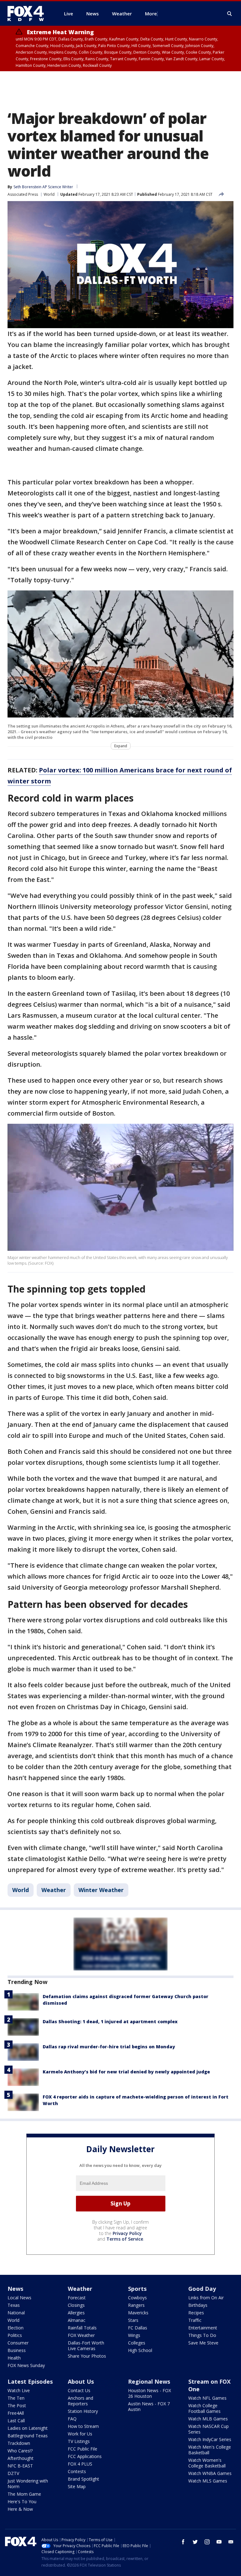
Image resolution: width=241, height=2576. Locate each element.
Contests (77, 2471)
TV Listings (79, 2441)
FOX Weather (81, 2335)
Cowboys (137, 2298)
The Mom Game (24, 2494)
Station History (83, 2411)
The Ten (16, 2398)
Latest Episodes (30, 2381)
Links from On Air (206, 2298)
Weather (54, 1890)
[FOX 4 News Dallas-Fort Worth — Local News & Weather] (28, 13)
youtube (219, 2542)
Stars (133, 2320)
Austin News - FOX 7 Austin (149, 2406)
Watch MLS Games (208, 2481)
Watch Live (19, 2390)
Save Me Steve (203, 2343)
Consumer (18, 2343)
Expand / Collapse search (230, 14)
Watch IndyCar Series (210, 2439)
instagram (207, 2542)
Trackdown (19, 2443)
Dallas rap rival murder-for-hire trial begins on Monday (109, 2047)
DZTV (13, 2473)
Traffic (195, 2320)
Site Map (77, 2486)
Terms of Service (125, 2239)
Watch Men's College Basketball (210, 2450)
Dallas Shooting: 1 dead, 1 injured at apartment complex (110, 2021)
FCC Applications (85, 2456)
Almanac (77, 2320)
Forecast (77, 2298)
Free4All (16, 2413)
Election (16, 2328)
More (151, 13)
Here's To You (22, 2501)
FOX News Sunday (26, 2365)
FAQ (72, 2419)
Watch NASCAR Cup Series (209, 2429)
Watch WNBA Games (210, 2473)
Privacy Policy (127, 2233)
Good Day (202, 2289)
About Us (81, 2381)
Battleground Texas (28, 2436)
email (231, 2542)
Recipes (196, 2313)
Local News (19, 2298)
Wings (134, 2335)
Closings (76, 2305)
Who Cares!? (20, 2451)
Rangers (136, 2305)
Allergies (76, 2313)
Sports (137, 2289)
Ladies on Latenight (28, 2428)
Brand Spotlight (83, 2479)
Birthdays (198, 2305)
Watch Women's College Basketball (207, 2463)
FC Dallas (138, 2328)
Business (17, 2350)
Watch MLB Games (208, 2419)
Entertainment (203, 2328)
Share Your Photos (87, 2356)
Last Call (16, 2421)
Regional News (149, 2381)
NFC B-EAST (20, 2466)
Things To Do (202, 2335)
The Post (17, 2405)
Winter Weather (101, 1890)
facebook (183, 2542)
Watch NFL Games (207, 2398)
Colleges (137, 2343)
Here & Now (20, 2509)
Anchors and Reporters (80, 2401)
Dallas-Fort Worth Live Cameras (86, 2346)
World (49, 194)
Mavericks (138, 2313)
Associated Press (23, 194)
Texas (14, 2305)
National (16, 2313)
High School (140, 2350)
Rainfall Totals (82, 2328)
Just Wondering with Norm (28, 2484)
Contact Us (79, 2390)
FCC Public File (83, 2449)
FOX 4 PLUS (80, 2464)
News (15, 2289)
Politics (15, 2335)
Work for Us (80, 2434)
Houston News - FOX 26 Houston (150, 2393)
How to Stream (83, 2426)
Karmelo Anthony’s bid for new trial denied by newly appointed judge (126, 2072)
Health (14, 2358)
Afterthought (21, 2458)
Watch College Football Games (204, 2408)
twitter (195, 2542)
